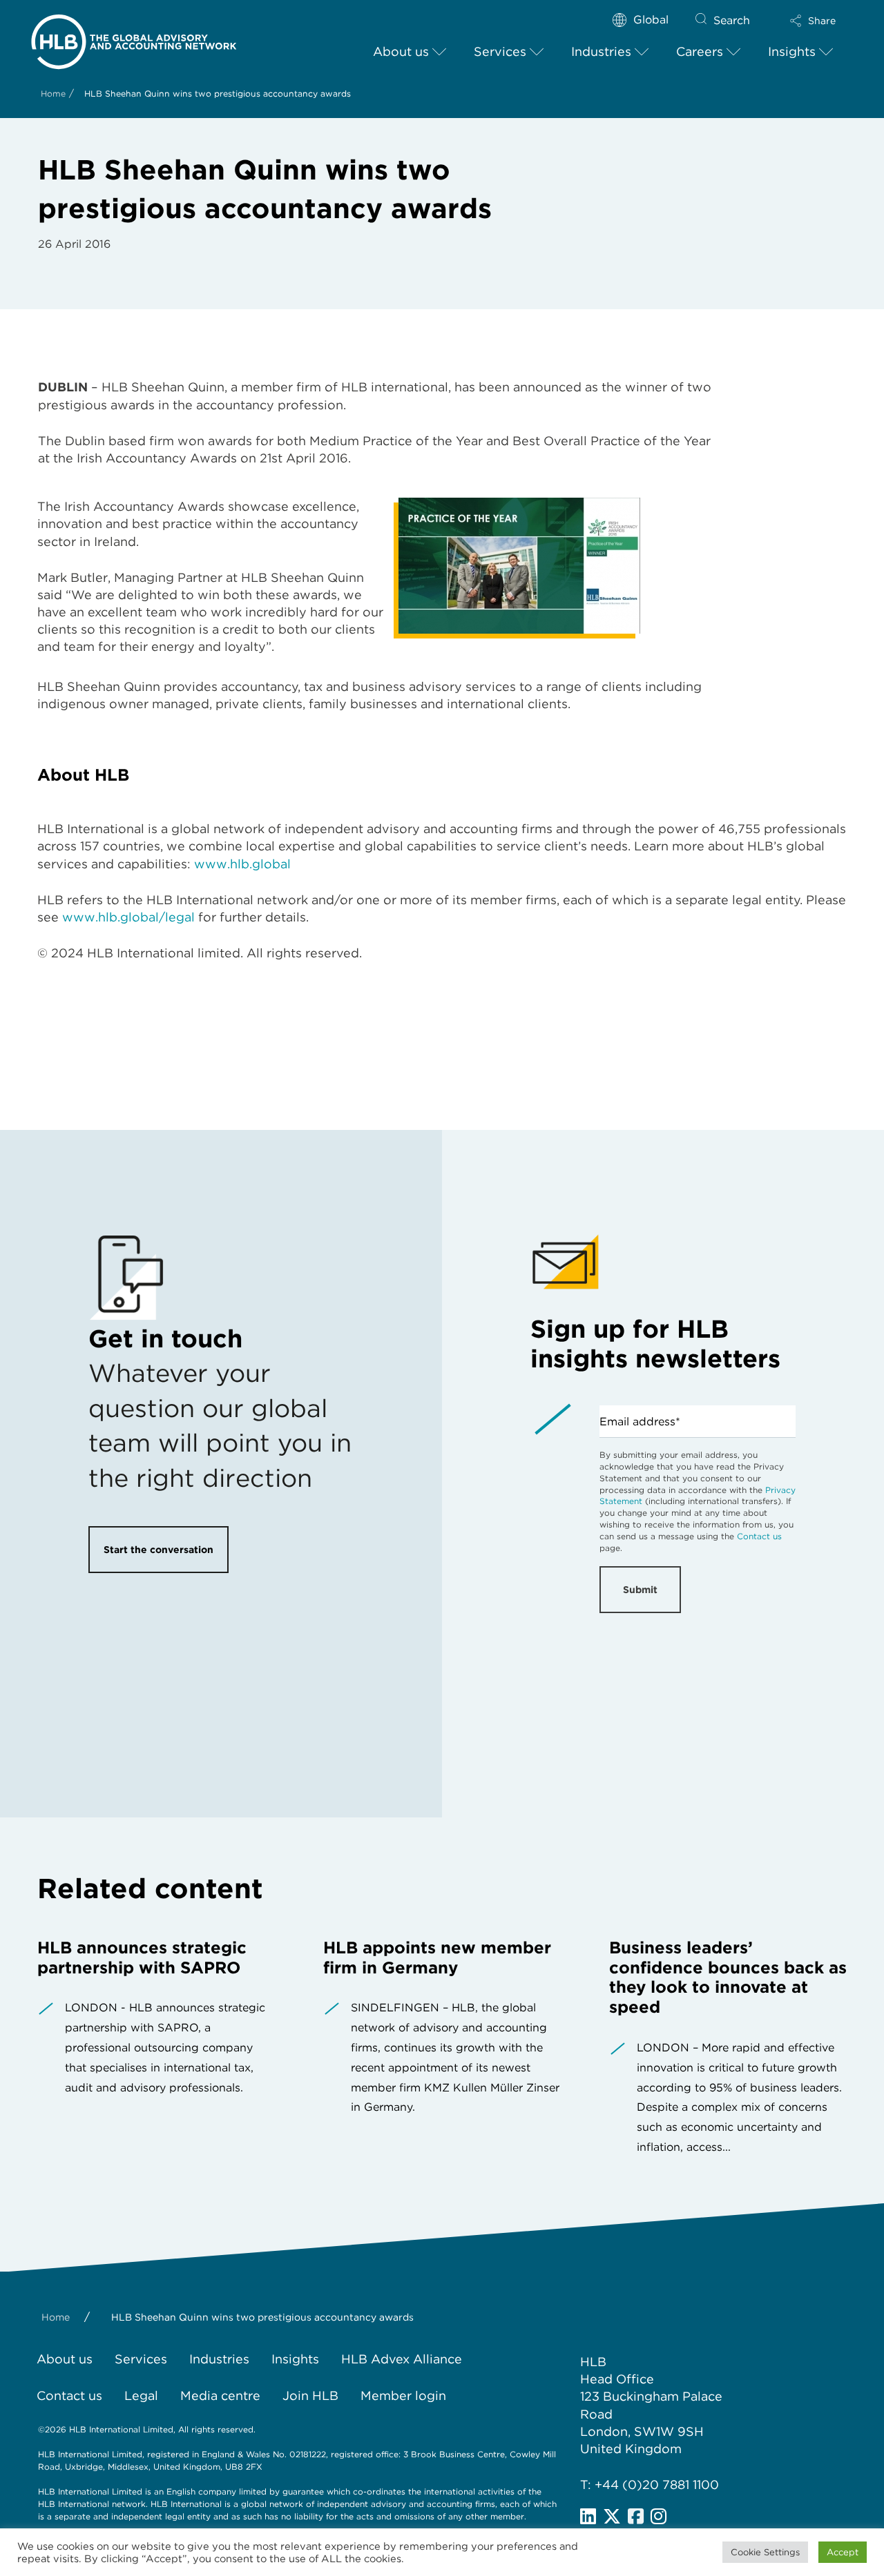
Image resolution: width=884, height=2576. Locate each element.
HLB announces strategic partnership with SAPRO (142, 1958)
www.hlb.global (242, 864)
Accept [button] (843, 2552)
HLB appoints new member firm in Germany (437, 1958)
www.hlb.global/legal (128, 917)
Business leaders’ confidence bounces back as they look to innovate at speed (728, 1977)
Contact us (759, 1536)
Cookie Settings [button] (765, 2552)
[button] (813, 21)
